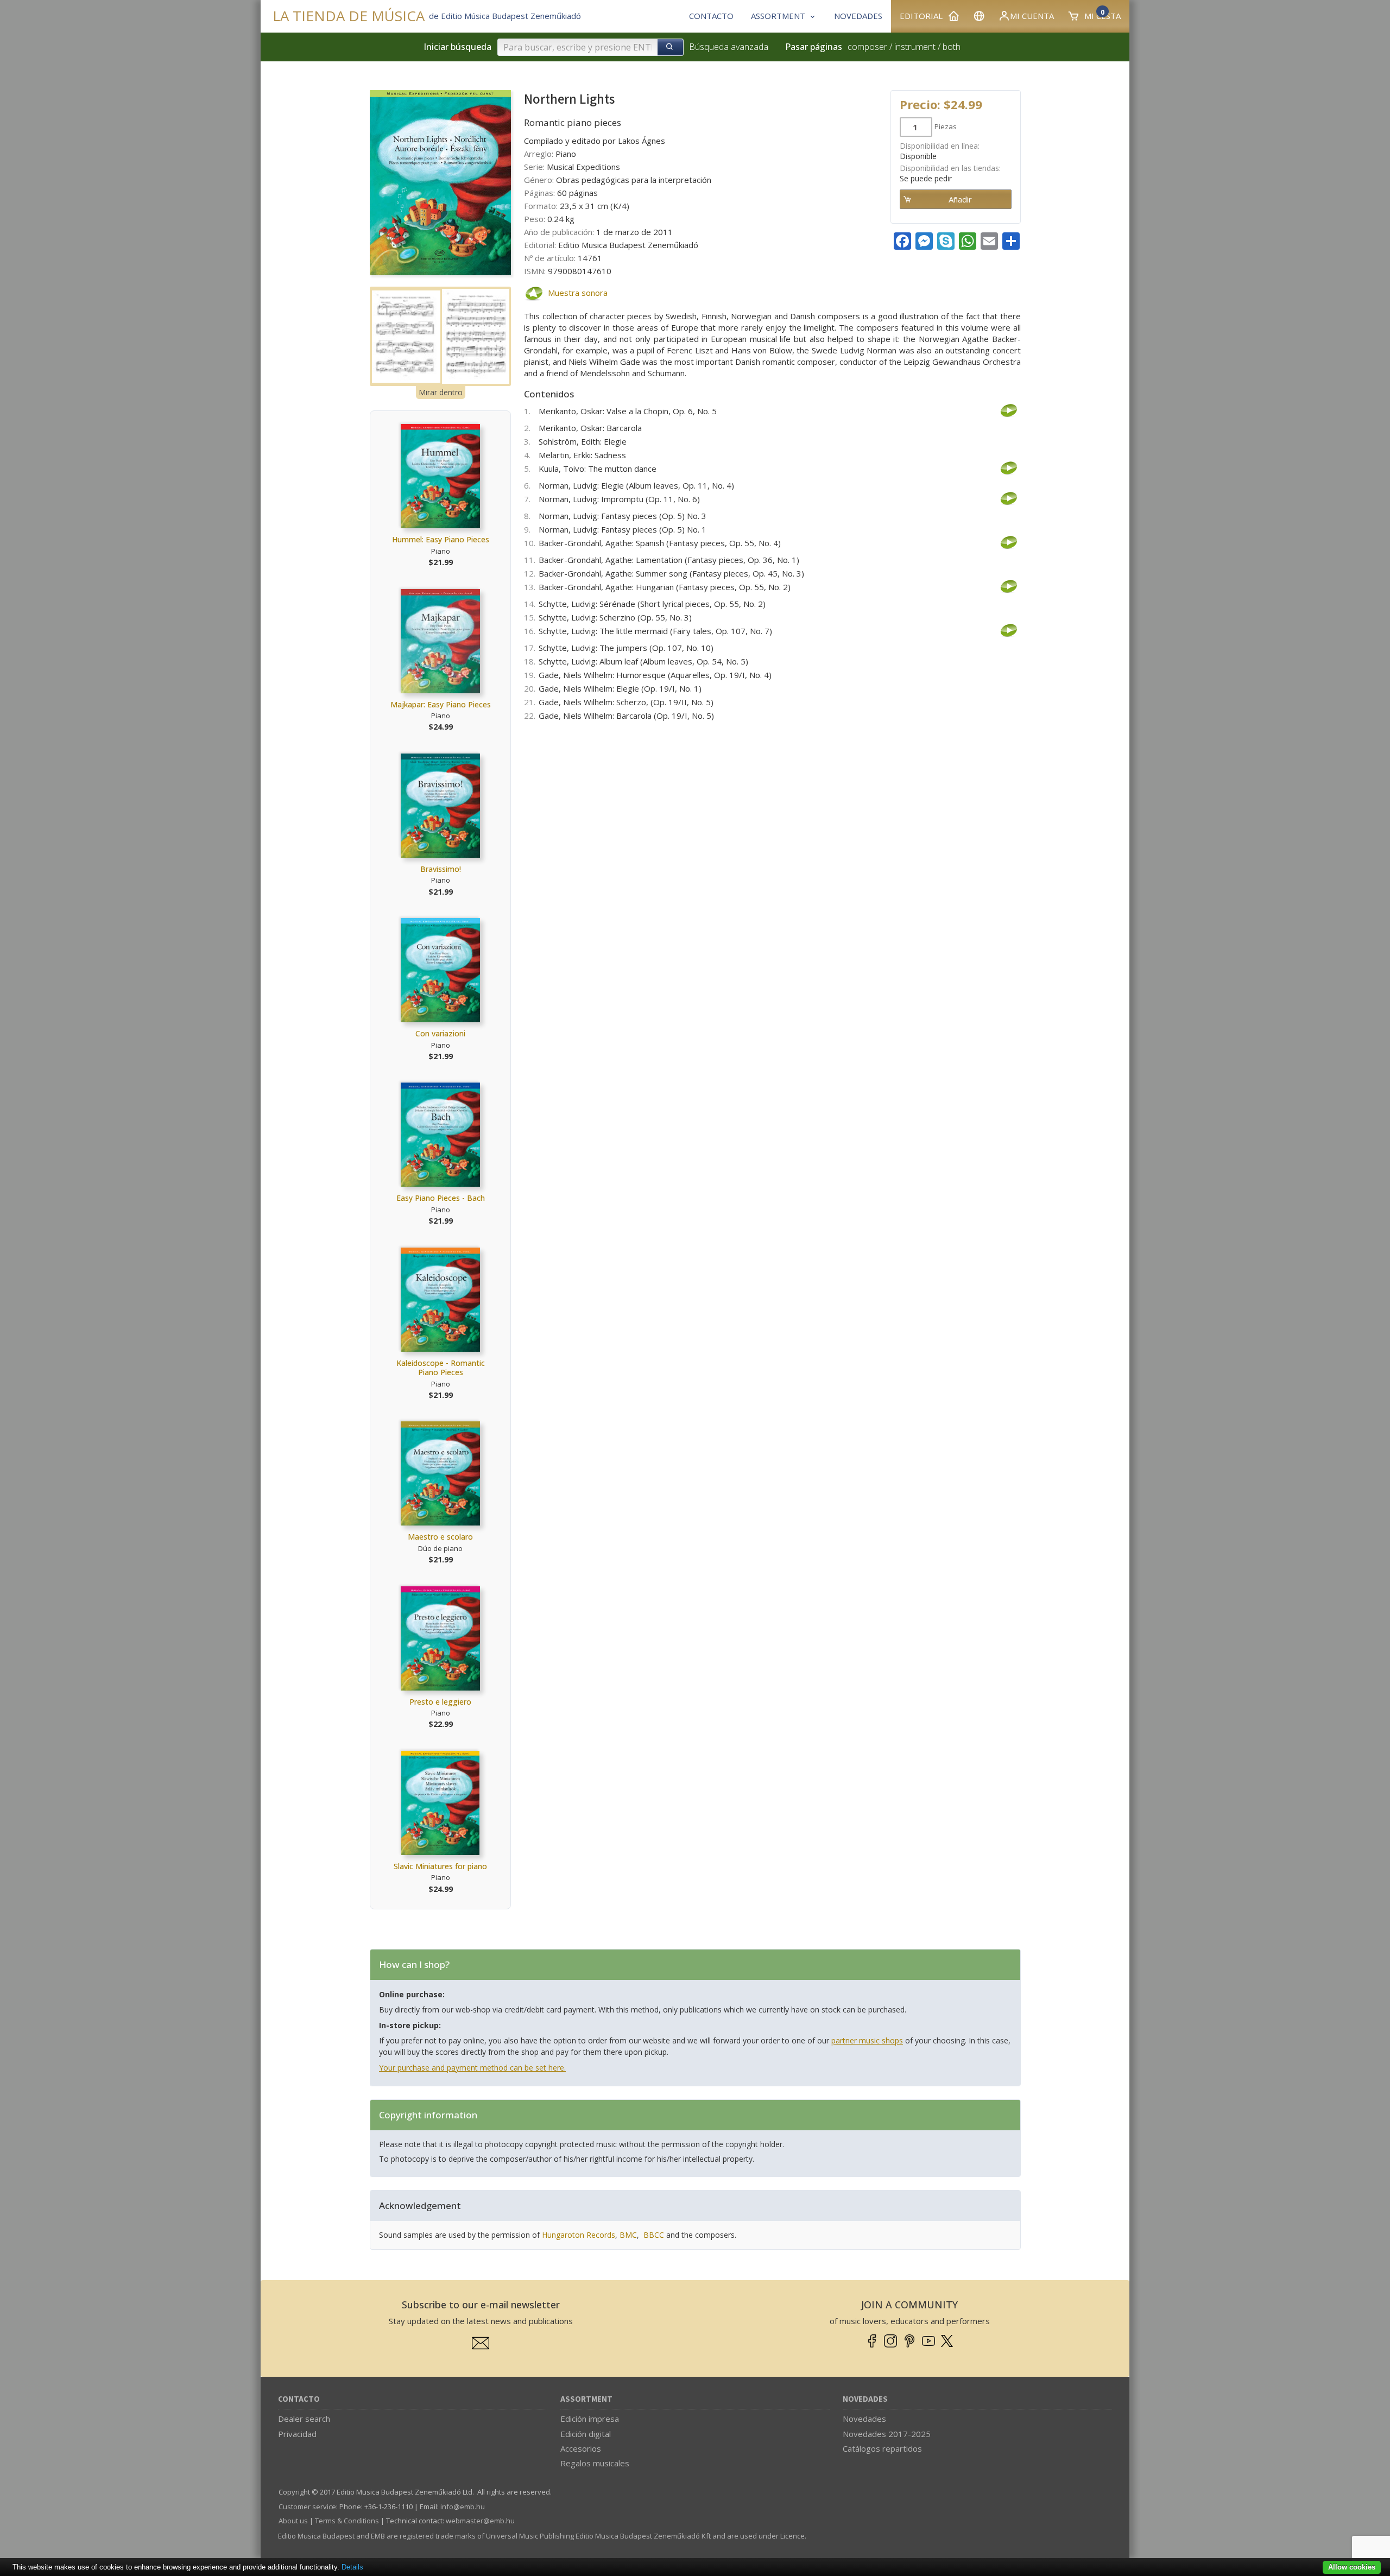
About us (293, 2521)
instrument (915, 47)
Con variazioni (440, 1033)
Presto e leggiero (440, 1702)
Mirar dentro (441, 392)
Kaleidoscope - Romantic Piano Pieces (441, 1368)
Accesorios (581, 2448)
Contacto (299, 2399)
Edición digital (586, 2434)
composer (867, 47)
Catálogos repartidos (882, 2448)
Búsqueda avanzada (729, 47)
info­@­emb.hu (463, 2507)
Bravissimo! (441, 869)
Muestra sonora (578, 293)
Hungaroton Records (579, 2235)
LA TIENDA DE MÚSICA (349, 16)
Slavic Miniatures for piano (440, 1866)
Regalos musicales (595, 2463)
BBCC (654, 2235)
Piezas (946, 126)
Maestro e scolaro (440, 1537)
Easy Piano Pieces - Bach (441, 1198)
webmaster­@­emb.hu (480, 2521)
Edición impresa (590, 2419)
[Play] (533, 293)
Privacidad (297, 2434)
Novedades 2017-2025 (887, 2434)
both (952, 47)
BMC (628, 2235)
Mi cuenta (1032, 16)
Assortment (586, 2399)
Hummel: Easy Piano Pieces (441, 539)
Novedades (865, 2399)
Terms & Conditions (347, 2521)
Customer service (307, 2507)
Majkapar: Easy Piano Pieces (441, 704)
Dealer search (304, 2419)
